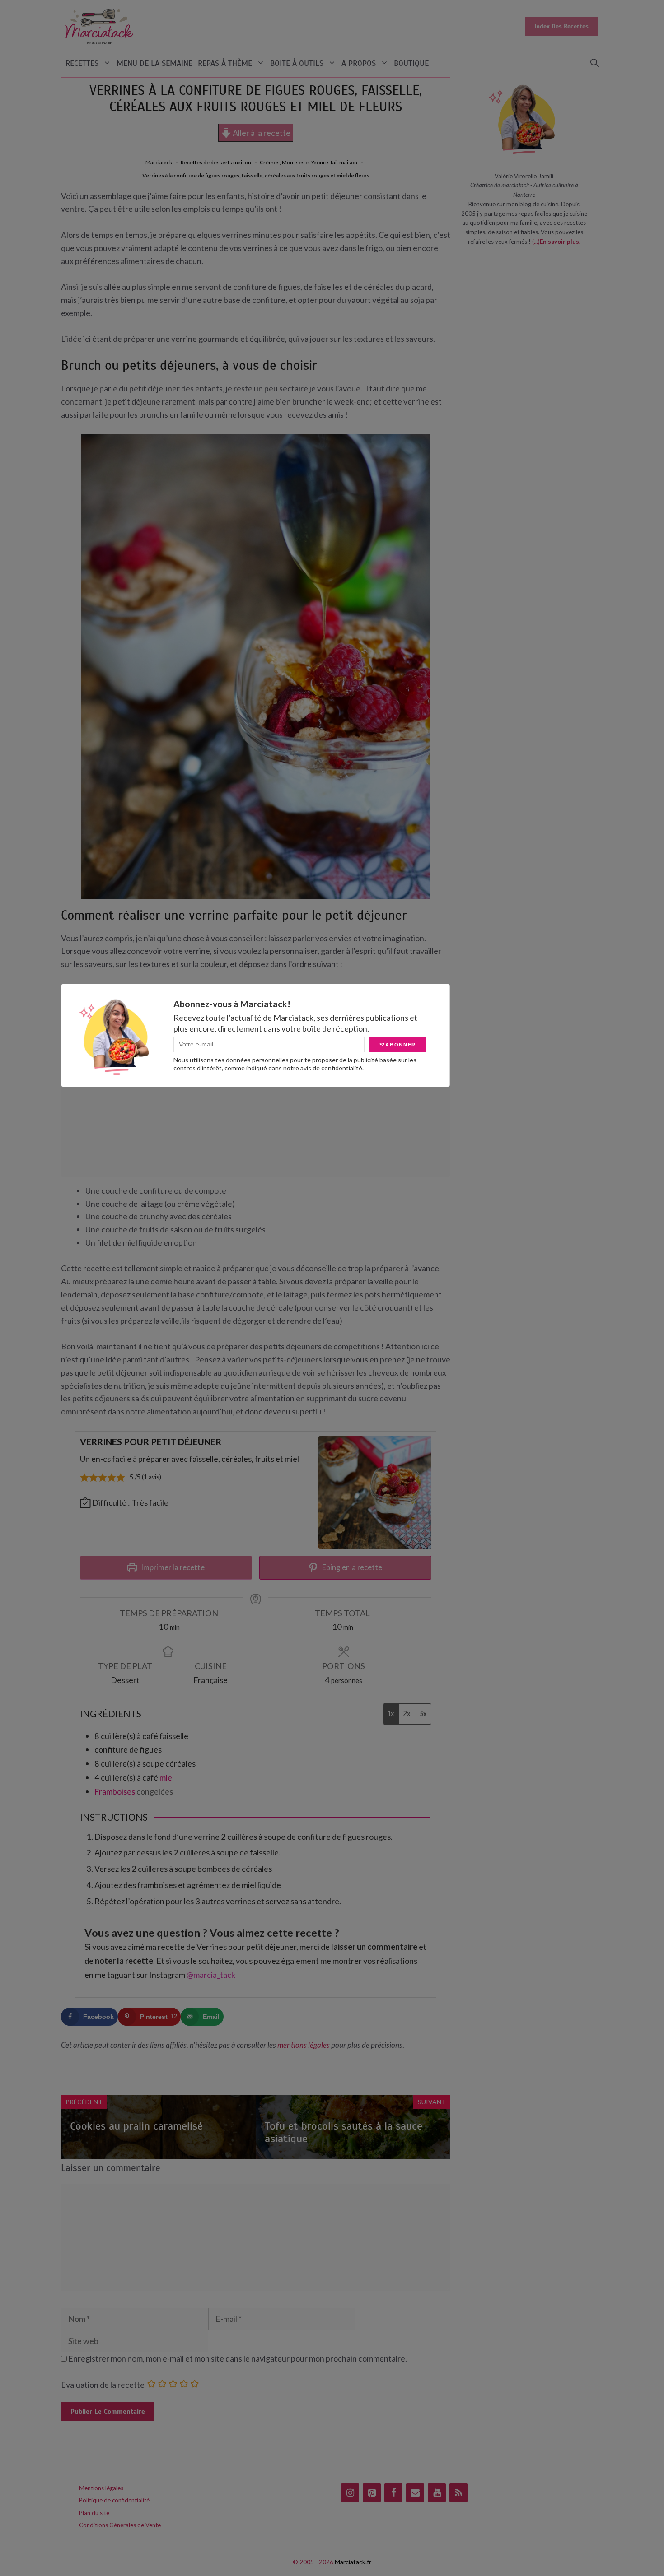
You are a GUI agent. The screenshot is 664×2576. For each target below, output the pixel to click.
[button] (594, 63)
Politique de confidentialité (114, 2500)
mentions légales (304, 2045)
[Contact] (415, 2493)
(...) (536, 242)
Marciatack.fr (353, 2562)
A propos (359, 63)
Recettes (82, 63)
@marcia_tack (211, 1975)
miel (167, 1777)
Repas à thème (225, 63)
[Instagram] (350, 2493)
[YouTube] (437, 2493)
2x (407, 1714)
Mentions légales (101, 2488)
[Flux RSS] (458, 2493)
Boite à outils (297, 63)
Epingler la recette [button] (351, 1567)
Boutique (411, 63)
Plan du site (94, 2513)
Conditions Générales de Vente (120, 2525)
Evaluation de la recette (103, 2385)
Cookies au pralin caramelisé (136, 2126)
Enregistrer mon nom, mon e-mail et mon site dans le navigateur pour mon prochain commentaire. (238, 2358)
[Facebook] (393, 2493)
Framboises (115, 1791)
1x (391, 1714)
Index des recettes (561, 26)
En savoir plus (559, 242)
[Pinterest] (372, 2493)
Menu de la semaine (154, 63)
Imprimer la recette (172, 1567)
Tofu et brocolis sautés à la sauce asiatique (344, 2132)
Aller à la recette (261, 133)
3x (423, 1714)
